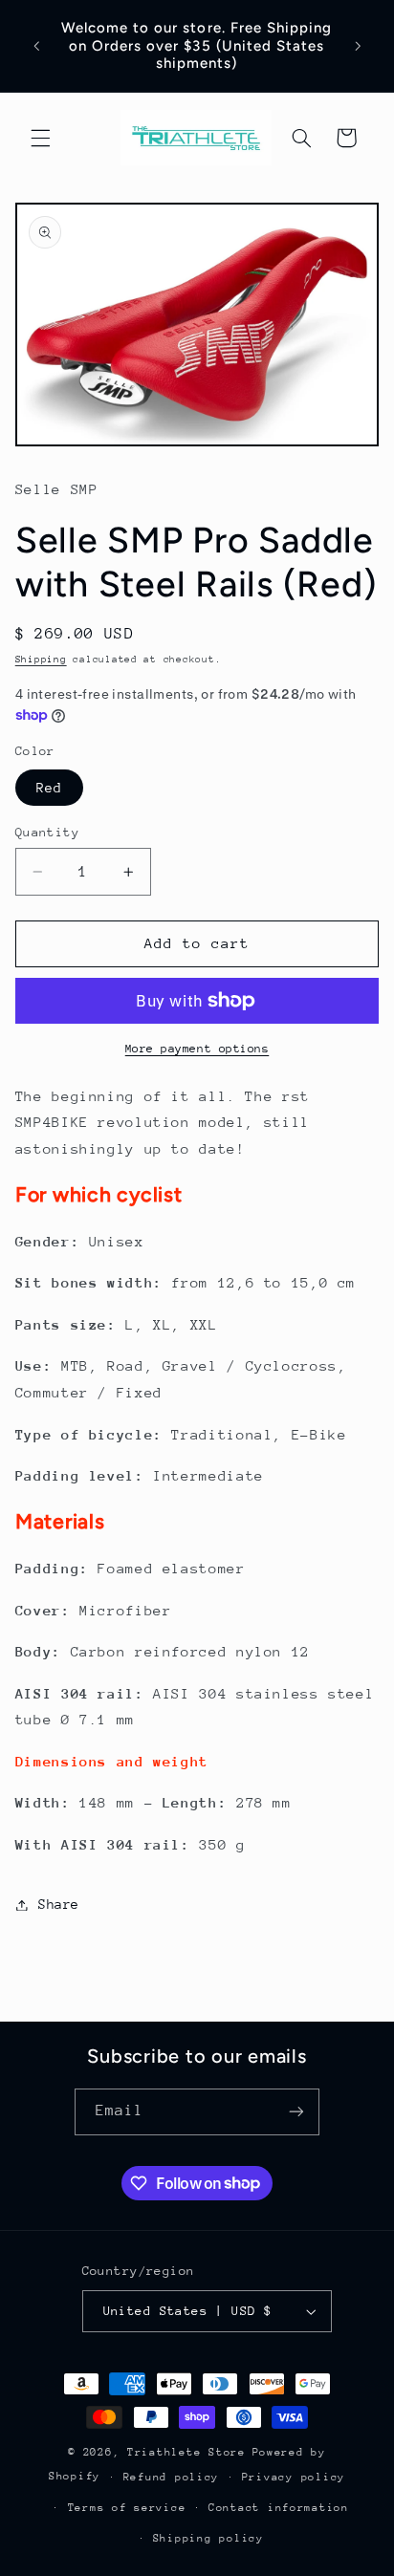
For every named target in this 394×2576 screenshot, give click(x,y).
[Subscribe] (296, 2112)
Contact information (279, 2508)
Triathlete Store (186, 2452)
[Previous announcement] (36, 46)
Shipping (41, 660)
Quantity (47, 832)
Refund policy (172, 2477)
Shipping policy (208, 2538)
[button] (40, 138)
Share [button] (59, 1904)
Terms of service (127, 2508)
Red (49, 788)
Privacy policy (294, 2477)
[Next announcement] (358, 46)
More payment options (197, 1049)
